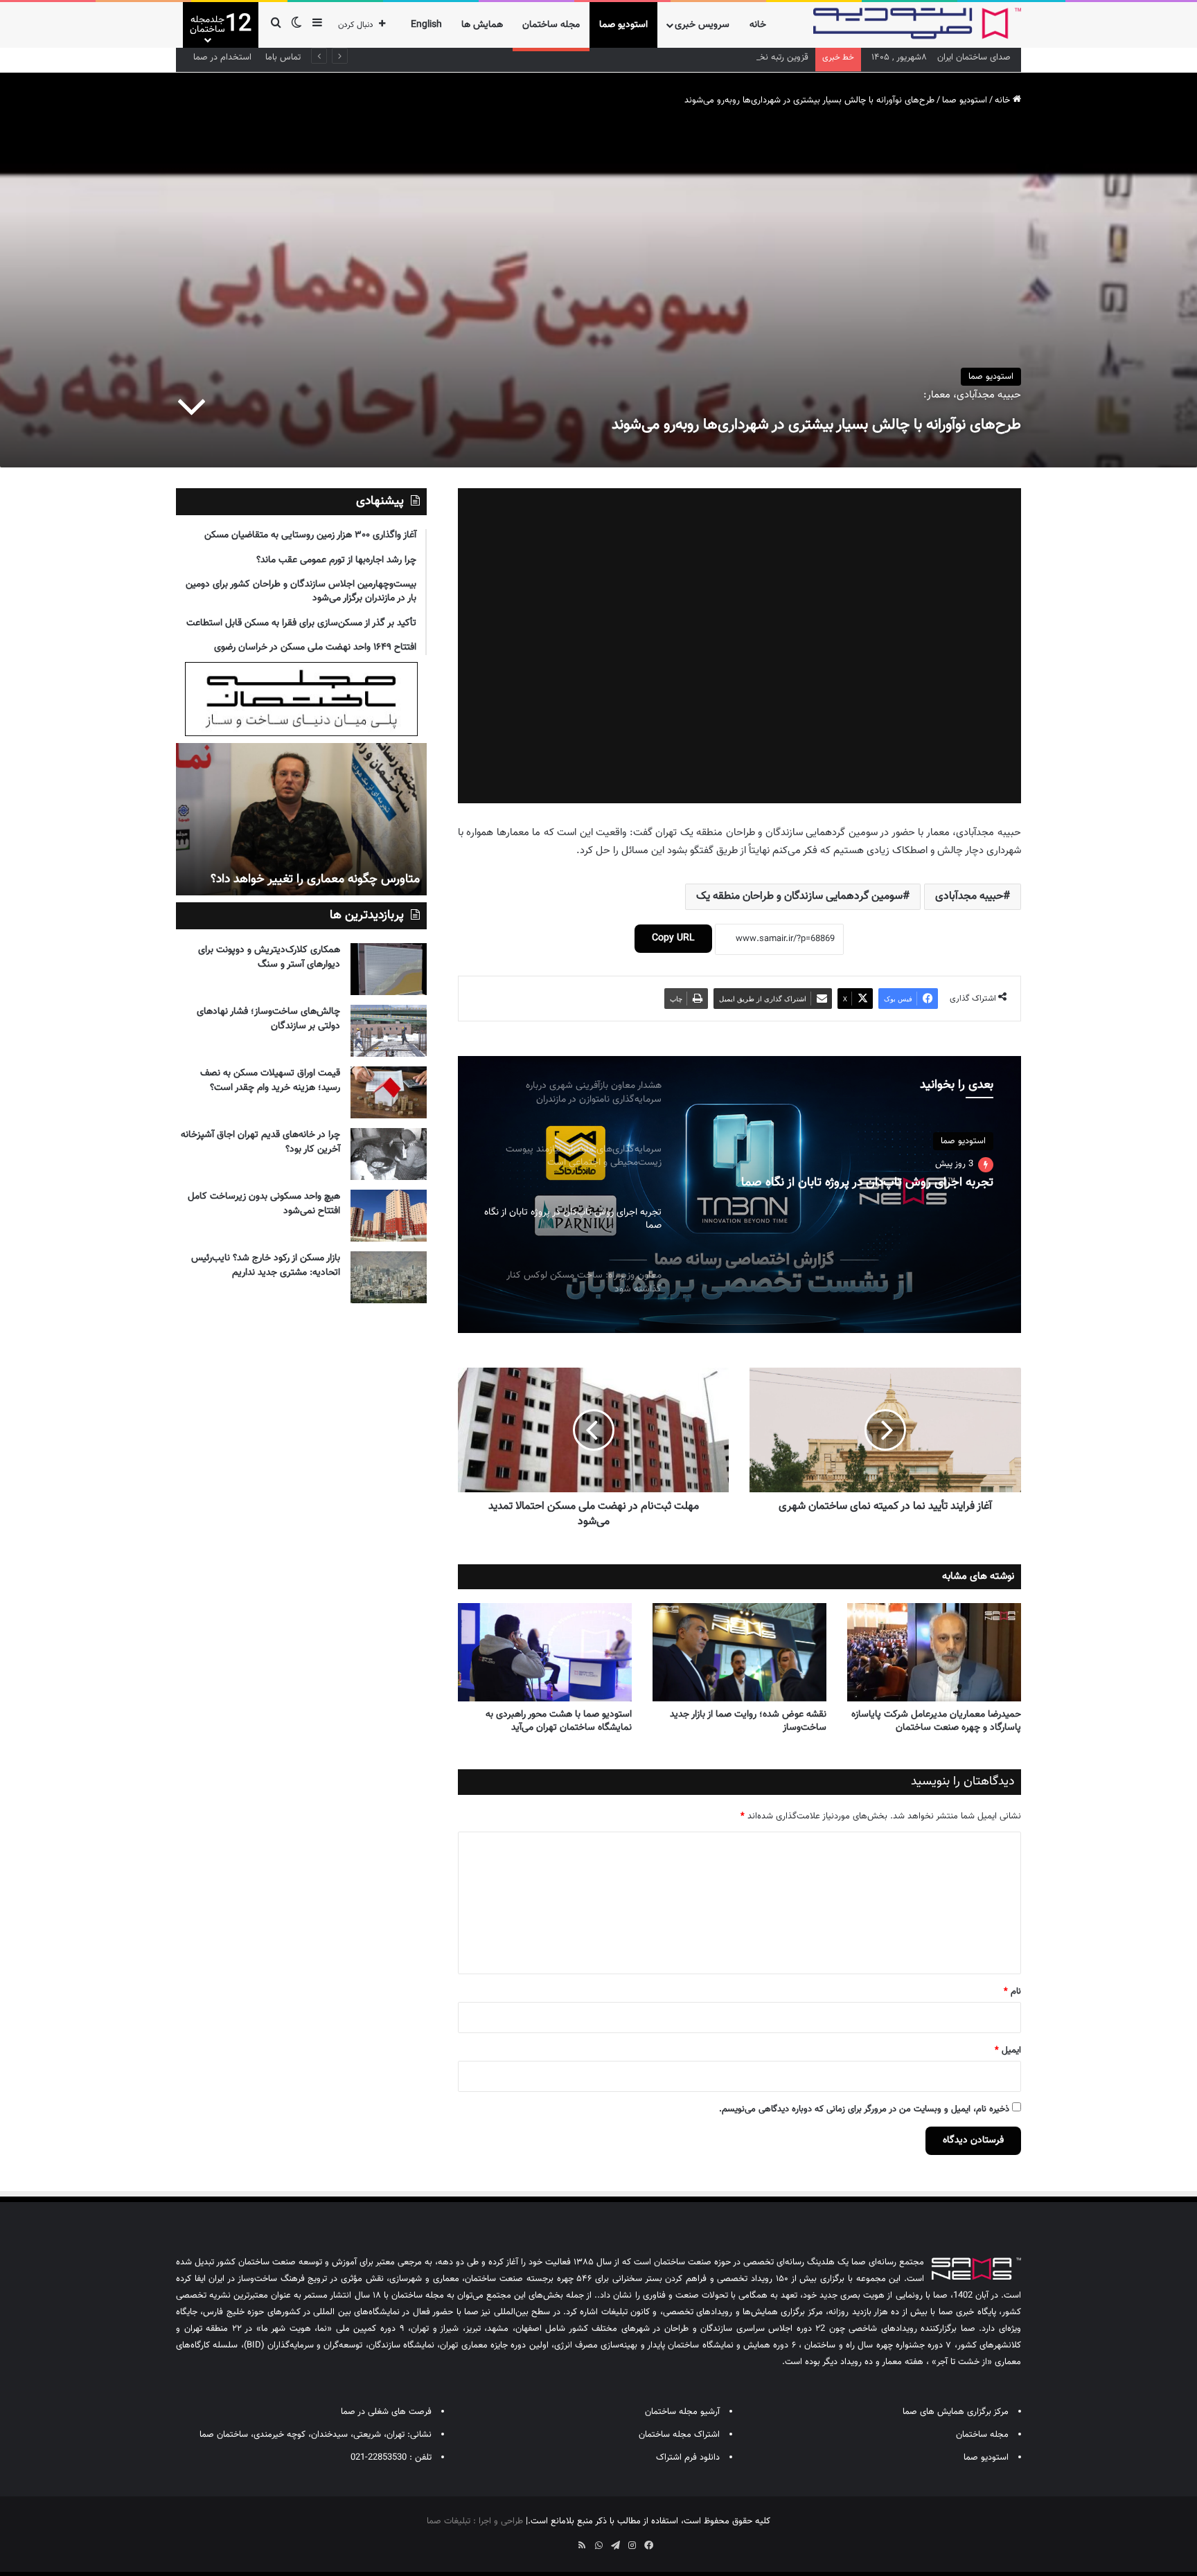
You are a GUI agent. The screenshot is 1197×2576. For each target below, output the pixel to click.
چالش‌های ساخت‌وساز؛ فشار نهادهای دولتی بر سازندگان (268, 1019)
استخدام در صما (222, 57)
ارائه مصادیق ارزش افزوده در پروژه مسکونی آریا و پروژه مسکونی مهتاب (305, 871)
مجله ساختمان (551, 25)
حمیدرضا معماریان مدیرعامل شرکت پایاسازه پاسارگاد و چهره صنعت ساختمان (936, 1721)
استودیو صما (623, 25)
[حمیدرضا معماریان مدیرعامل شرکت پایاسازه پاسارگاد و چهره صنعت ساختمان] (934, 1652)
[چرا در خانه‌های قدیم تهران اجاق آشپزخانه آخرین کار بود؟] (389, 1154)
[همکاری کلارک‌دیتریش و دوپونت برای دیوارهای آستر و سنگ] (389, 969)
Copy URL (673, 938)
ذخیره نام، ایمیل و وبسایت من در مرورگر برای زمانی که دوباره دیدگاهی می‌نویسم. (864, 2109)
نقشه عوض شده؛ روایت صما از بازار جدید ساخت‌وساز (748, 1721)
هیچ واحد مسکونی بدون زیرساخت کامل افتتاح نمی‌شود (264, 1204)
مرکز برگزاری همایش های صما (956, 2412)
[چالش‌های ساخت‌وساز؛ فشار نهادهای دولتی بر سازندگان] (389, 1031)
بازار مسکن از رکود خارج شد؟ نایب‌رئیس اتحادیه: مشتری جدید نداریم (266, 1265)
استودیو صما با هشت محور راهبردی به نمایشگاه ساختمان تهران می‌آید (559, 1721)
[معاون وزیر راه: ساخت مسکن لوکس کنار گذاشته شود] (739, 1195)
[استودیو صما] (917, 24)
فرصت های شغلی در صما (386, 2412)
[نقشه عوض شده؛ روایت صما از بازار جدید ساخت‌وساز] (739, 1652)
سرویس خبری (702, 25)
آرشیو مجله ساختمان (682, 2412)
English (426, 25)
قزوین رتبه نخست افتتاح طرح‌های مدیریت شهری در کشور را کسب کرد (683, 57)
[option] (739, 1195)
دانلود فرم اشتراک (688, 2458)
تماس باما (283, 57)
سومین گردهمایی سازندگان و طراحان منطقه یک (799, 896)
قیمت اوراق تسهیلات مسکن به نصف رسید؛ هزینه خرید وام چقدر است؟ (270, 1081)
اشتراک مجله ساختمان (679, 2435)
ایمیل (1008, 2050)
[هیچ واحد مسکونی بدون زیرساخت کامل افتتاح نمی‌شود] (389, 1216)
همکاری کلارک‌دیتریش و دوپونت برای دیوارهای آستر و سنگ (269, 957)
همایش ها (482, 25)
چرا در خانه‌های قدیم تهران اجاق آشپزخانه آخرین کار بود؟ (260, 1142)
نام (1012, 1992)
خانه (758, 25)
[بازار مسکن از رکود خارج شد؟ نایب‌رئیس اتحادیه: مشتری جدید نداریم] (389, 1277)
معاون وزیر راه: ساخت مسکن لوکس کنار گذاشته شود (862, 1183)
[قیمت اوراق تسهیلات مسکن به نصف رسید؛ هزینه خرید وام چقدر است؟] (389, 1092)
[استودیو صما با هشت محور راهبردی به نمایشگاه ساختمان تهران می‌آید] (545, 1652)
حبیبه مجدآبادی (969, 896)
